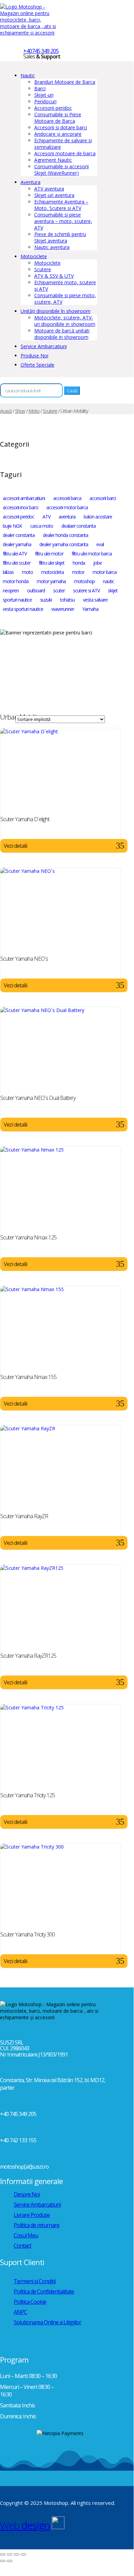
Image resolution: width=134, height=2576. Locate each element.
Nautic (28, 75)
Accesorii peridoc (53, 108)
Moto (34, 411)
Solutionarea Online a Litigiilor (47, 2322)
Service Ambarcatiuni (44, 346)
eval (100, 544)
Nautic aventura (52, 247)
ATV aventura (49, 189)
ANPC (20, 2312)
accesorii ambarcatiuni (24, 498)
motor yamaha (51, 581)
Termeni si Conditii (35, 2281)
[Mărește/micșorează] (3, 2554)
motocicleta (52, 572)
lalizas (8, 572)
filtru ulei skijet (52, 563)
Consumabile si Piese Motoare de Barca (58, 118)
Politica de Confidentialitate (44, 2291)
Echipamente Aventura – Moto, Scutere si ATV (61, 205)
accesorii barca (67, 498)
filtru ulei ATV (15, 554)
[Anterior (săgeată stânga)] (3, 2561)
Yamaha (90, 609)
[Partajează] (16, 2554)
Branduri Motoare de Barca (65, 82)
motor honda (16, 581)
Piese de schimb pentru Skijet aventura (60, 237)
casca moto (42, 526)
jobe (98, 563)
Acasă (6, 411)
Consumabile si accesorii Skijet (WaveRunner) (62, 170)
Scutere (43, 269)
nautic (108, 581)
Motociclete (34, 256)
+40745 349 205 (41, 51)
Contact (22, 2246)
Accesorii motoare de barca (65, 153)
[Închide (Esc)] (23, 2554)
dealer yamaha (17, 544)
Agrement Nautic (53, 160)
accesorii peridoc (19, 517)
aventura (67, 517)
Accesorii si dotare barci (61, 127)
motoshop (84, 581)
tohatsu (67, 600)
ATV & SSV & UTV (54, 276)
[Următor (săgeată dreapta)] (10, 2561)
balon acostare (98, 517)
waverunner (63, 609)
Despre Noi (27, 2194)
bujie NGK (12, 526)
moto (27, 572)
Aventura (31, 182)
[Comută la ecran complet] (10, 2554)
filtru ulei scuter (17, 563)
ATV (46, 517)
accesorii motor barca (67, 507)
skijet (113, 590)
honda (79, 563)
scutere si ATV (86, 590)
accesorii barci (103, 498)
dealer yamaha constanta (64, 544)
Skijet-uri (44, 95)
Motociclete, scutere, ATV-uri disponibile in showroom (65, 321)
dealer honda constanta (65, 535)
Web (25, 2525)
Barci (40, 88)
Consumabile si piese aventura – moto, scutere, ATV (63, 221)
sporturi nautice (17, 600)
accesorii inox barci (20, 507)
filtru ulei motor (49, 554)
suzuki (46, 600)
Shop (20, 411)
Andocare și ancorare (58, 134)
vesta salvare (95, 600)
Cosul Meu (26, 2235)
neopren (11, 590)
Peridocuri (45, 101)
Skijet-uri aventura (54, 195)
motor (78, 572)
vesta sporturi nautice (23, 609)
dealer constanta (19, 535)
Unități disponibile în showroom (56, 311)
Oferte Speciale (38, 365)
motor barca (105, 572)
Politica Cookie (30, 2302)
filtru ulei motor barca (92, 554)
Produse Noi (34, 356)
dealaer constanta (78, 526)
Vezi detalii (15, 846)
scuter (59, 590)
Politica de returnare (36, 2225)
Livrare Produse (32, 2215)
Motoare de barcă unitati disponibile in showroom (62, 334)
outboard (36, 590)
